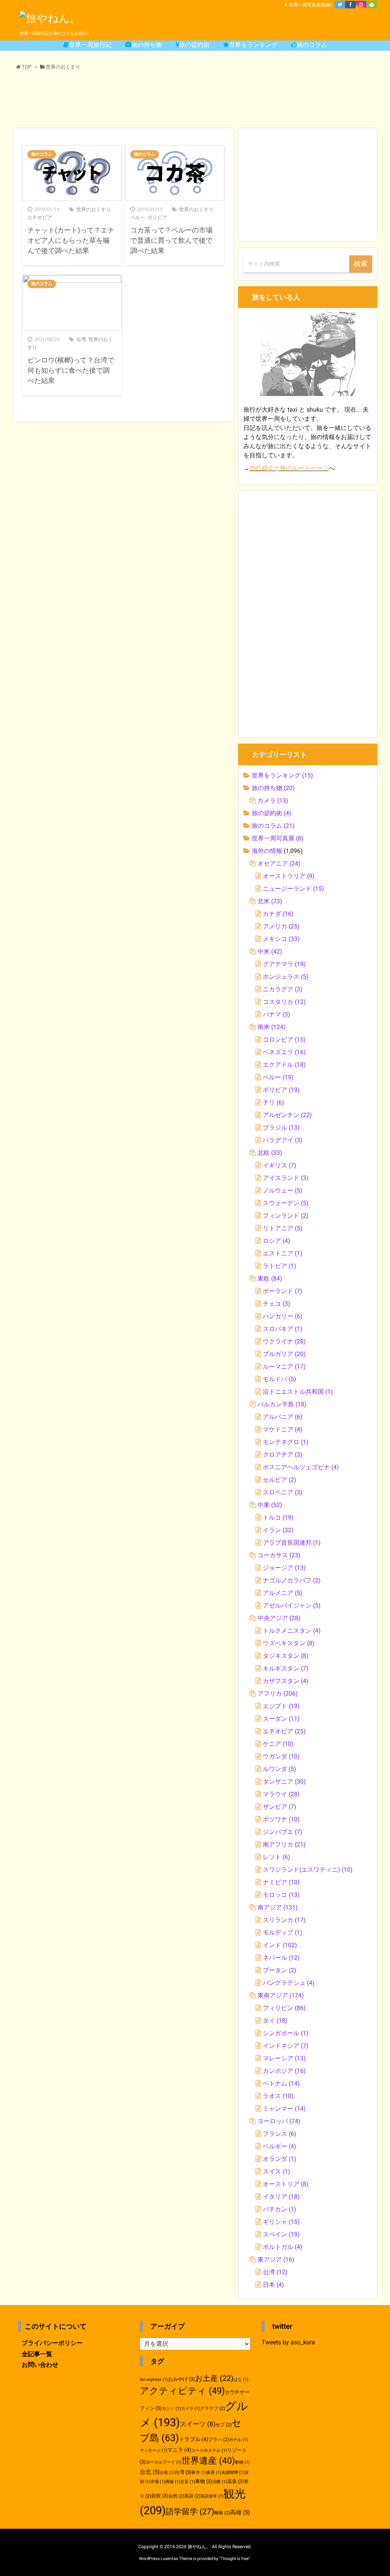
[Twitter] (340, 5)
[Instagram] (361, 5)
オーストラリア (289, 876)
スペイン (281, 2234)
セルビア (280, 1480)
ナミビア (281, 1882)
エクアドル (284, 1065)
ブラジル (281, 1128)
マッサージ (153, 2450)
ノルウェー (283, 1190)
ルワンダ (280, 1769)
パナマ (277, 1014)
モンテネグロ (286, 1442)
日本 (273, 2285)
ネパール (281, 1958)
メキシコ (281, 939)
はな (241, 2380)
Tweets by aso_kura (288, 2342)
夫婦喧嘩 (233, 2473)
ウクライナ (284, 1341)
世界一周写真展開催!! (310, 5)
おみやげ (181, 2379)
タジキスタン (286, 1656)
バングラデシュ (289, 1983)
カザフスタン (286, 1681)
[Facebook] (350, 5)
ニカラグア (283, 989)
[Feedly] (372, 5)
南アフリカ (284, 1844)
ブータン (280, 1970)
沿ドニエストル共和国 (298, 1392)
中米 (270, 951)
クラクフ (213, 2408)
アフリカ (278, 1694)
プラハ (219, 2440)
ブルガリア (284, 1354)
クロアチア (283, 1455)
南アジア (278, 1907)
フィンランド (286, 1216)
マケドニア (283, 1429)
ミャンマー (284, 2109)
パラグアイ (283, 1140)
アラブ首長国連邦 (292, 1543)
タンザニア (284, 1782)
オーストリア (286, 2184)
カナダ (278, 914)
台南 (167, 2473)
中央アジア (279, 1618)
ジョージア (284, 1568)
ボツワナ (281, 1819)
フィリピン (284, 2008)
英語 (192, 2496)
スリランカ (284, 1920)
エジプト (281, 1706)
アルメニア (283, 1593)
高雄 (240, 2512)
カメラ (273, 801)
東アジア (276, 2259)
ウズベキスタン (289, 1643)
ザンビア (280, 1807)
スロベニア (283, 1492)
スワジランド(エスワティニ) (308, 1870)
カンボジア (284, 2071)
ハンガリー (283, 1316)
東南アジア (281, 1995)
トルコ (278, 1517)
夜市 (199, 2473)
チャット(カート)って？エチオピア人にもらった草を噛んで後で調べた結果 (71, 240)
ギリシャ (281, 2222)
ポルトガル (283, 2247)
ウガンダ (281, 1756)
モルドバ (280, 1379)
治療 (220, 2482)
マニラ (179, 2450)
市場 (158, 2482)
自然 (176, 2496)
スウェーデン (286, 1203)
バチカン (280, 2209)
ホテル (238, 2440)
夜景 (214, 2473)
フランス (280, 2134)
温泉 (236, 2481)
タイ (275, 2021)
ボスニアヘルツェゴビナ (301, 1467)
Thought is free (235, 2559)
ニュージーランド (293, 889)
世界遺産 (208, 2461)
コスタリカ (284, 1002)
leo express (154, 2380)
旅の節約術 (272, 813)
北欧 (270, 1153)
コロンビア (284, 1040)
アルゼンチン (287, 1115)
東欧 (270, 1278)
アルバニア (283, 1417)
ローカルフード (164, 2462)
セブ (224, 2425)
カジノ (171, 2408)
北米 (270, 901)
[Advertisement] (195, 100)
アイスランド (286, 1178)
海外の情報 (267, 851)
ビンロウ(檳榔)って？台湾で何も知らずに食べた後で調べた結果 (71, 370)
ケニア (278, 1744)
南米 (272, 1027)
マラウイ (281, 1794)
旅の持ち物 (273, 788)
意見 (188, 2482)
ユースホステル (209, 2450)
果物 (204, 2481)
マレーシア (284, 2058)
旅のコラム (42, 154)
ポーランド (283, 1291)
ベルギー (280, 2146)
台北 (150, 2472)
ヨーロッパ (279, 2121)
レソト (277, 1857)
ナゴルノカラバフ (292, 1580)
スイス (277, 2171)
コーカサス (279, 1555)
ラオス (278, 2096)
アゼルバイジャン (292, 1605)
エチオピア (40, 217)
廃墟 (173, 2482)
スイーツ (198, 2424)
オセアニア (279, 863)
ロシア (277, 1241)
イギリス (280, 1165)
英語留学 (212, 2496)
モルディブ (283, 1932)
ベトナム (281, 2083)
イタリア (281, 2197)
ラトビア (280, 1266)
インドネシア (286, 2046)
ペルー (138, 217)
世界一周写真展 (278, 838)
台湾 (81, 339)
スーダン (281, 1719)
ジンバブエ (283, 1832)
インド (280, 1945)
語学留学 (190, 2511)
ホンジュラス (286, 977)
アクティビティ (182, 2391)
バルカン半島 (282, 1404)
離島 (222, 2513)
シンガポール (286, 2033)
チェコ (277, 1304)
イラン (278, 1530)
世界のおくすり (94, 209)
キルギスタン (286, 1668)
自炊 (160, 2496)
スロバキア (283, 1329)
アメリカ (281, 926)
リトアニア (283, 1228)
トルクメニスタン (292, 1631)
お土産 (214, 2378)
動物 (242, 2462)
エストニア (283, 1253)
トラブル (194, 2439)
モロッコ (281, 1895)
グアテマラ (284, 964)
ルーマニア (284, 1367)
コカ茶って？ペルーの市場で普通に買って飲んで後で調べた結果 (171, 240)
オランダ (280, 2159)
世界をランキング (282, 775)
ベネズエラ (284, 1052)
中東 (270, 1505)
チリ (273, 1102)
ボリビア (157, 217)
